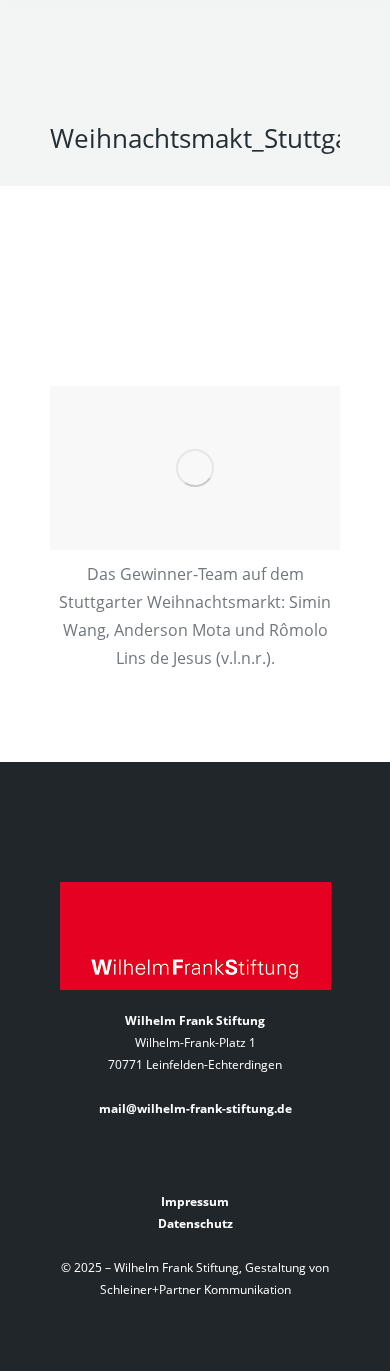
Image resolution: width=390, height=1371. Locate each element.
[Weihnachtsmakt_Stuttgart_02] (195, 468)
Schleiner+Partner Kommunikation (195, 1289)
